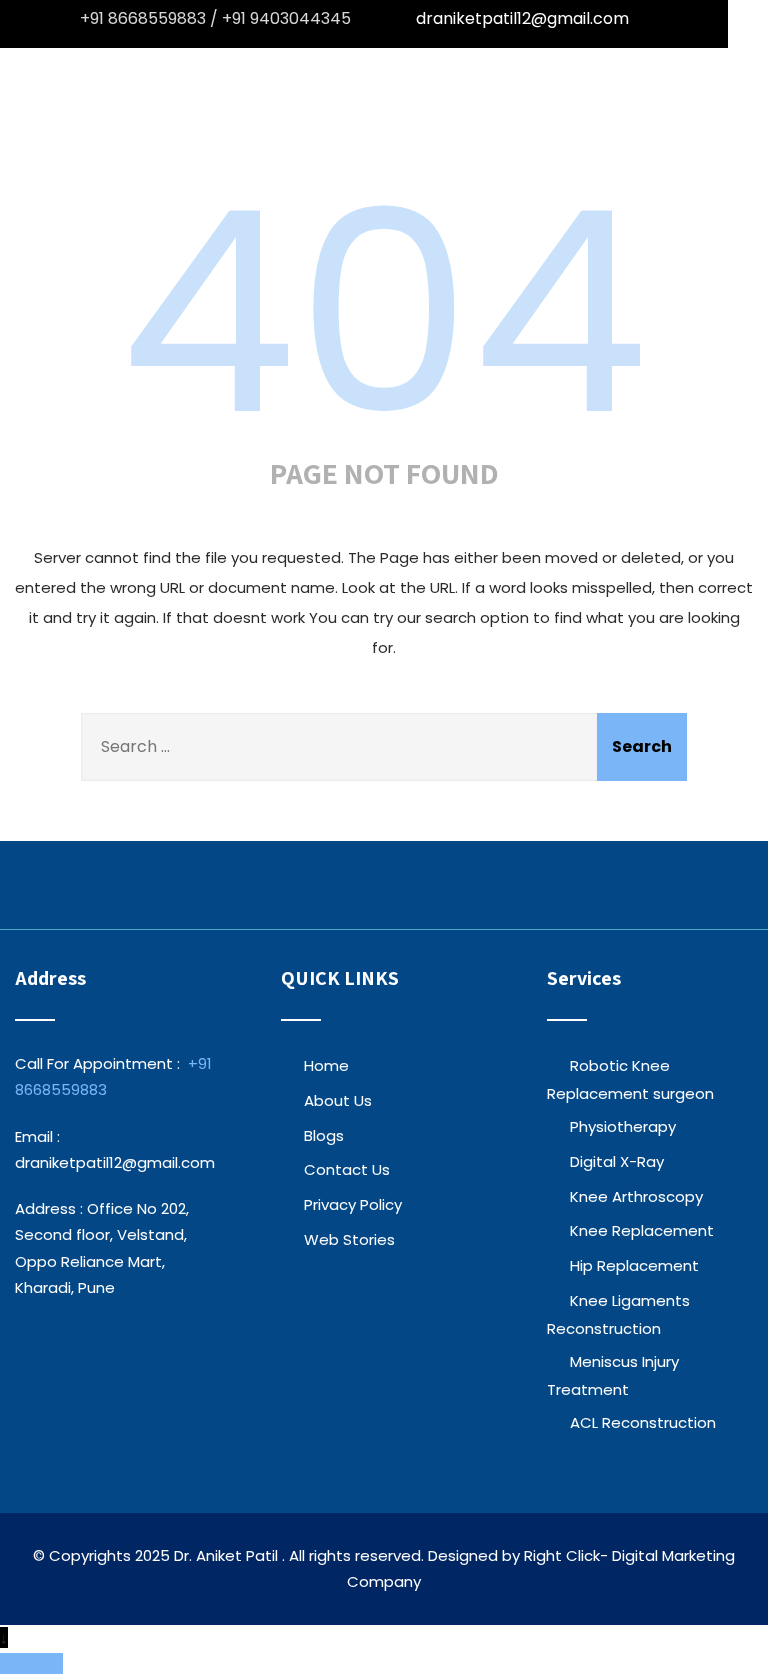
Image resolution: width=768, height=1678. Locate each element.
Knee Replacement (642, 1230)
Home (326, 1065)
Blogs (324, 1135)
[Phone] (8, 1663)
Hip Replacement (634, 1265)
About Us (338, 1100)
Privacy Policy (353, 1204)
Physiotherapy (623, 1126)
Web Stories (349, 1239)
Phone (39, 1663)
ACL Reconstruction (643, 1422)
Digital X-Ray (617, 1161)
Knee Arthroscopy (636, 1196)
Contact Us (347, 1169)
